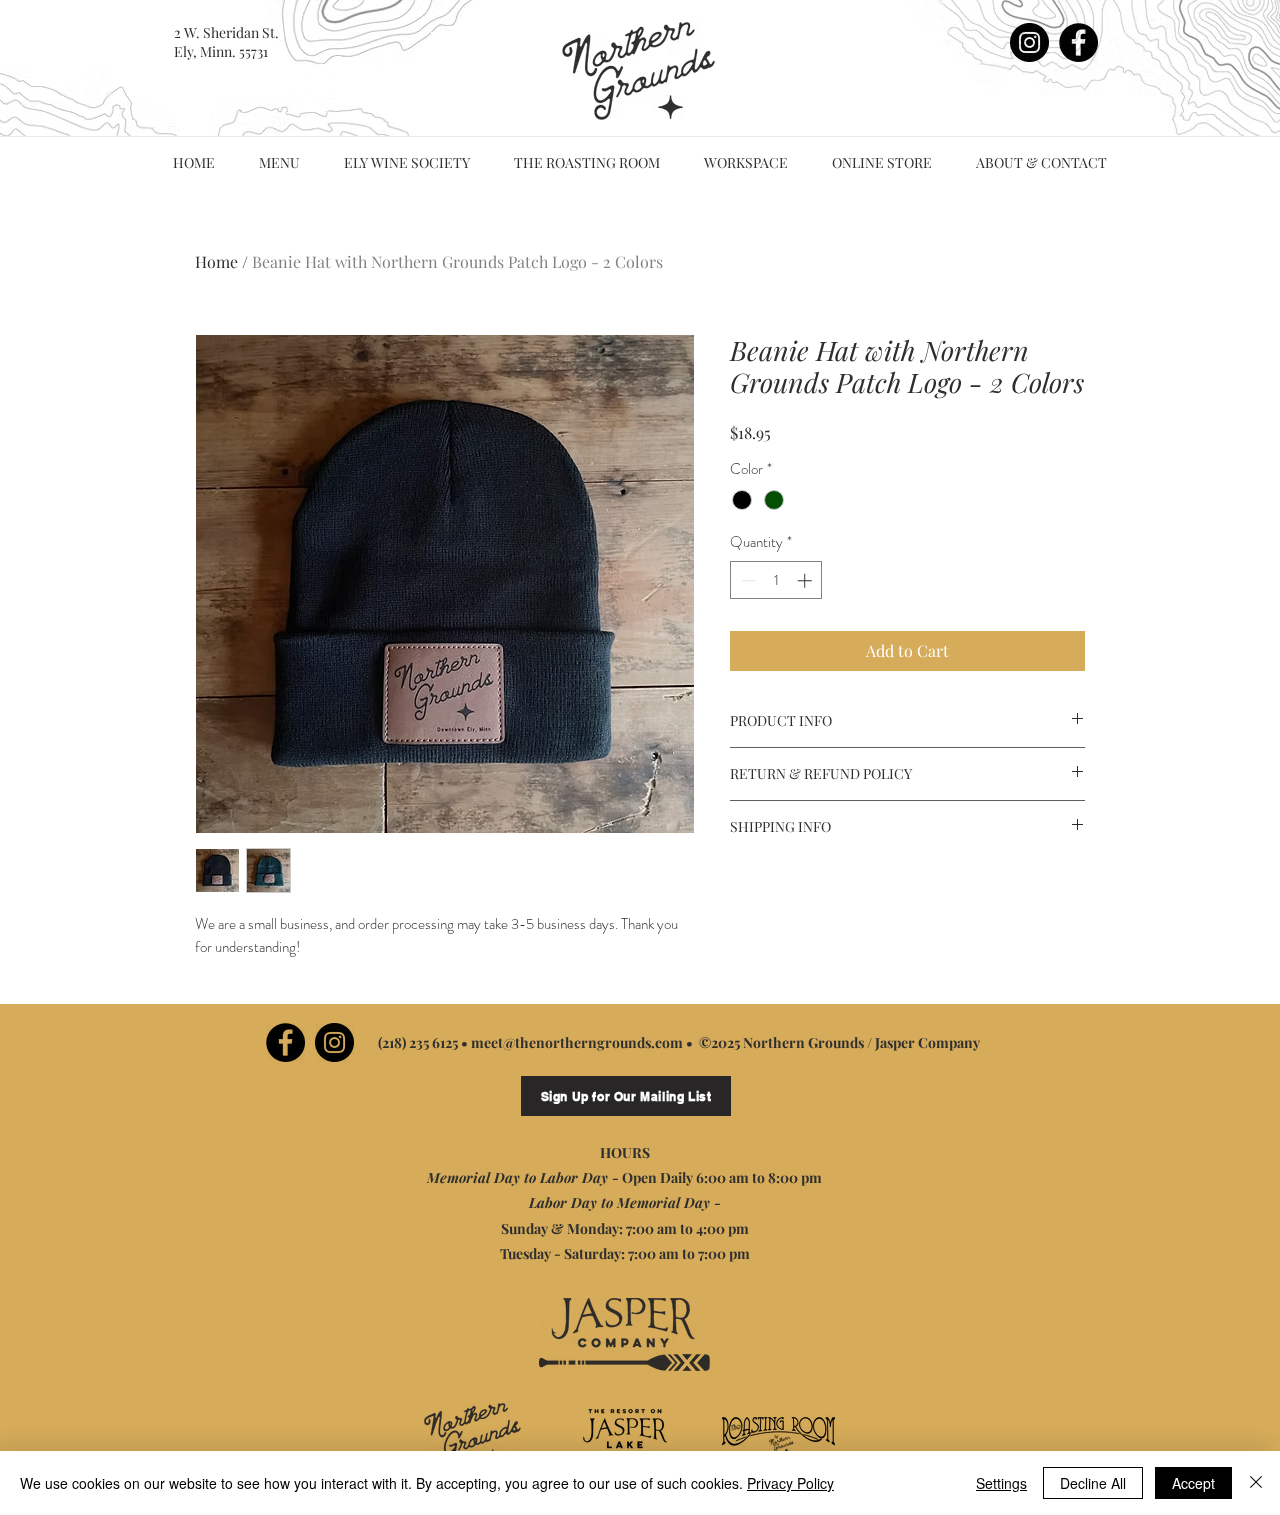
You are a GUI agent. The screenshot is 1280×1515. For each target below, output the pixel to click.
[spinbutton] (776, 580)
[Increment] (806, 580)
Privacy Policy (790, 1483)
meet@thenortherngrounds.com (577, 1042)
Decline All (1093, 1483)
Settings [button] (1001, 1483)
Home (216, 261)
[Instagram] (1029, 42)
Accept (1193, 1483)
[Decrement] (746, 580)
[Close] (1256, 1483)
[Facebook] (1078, 42)
